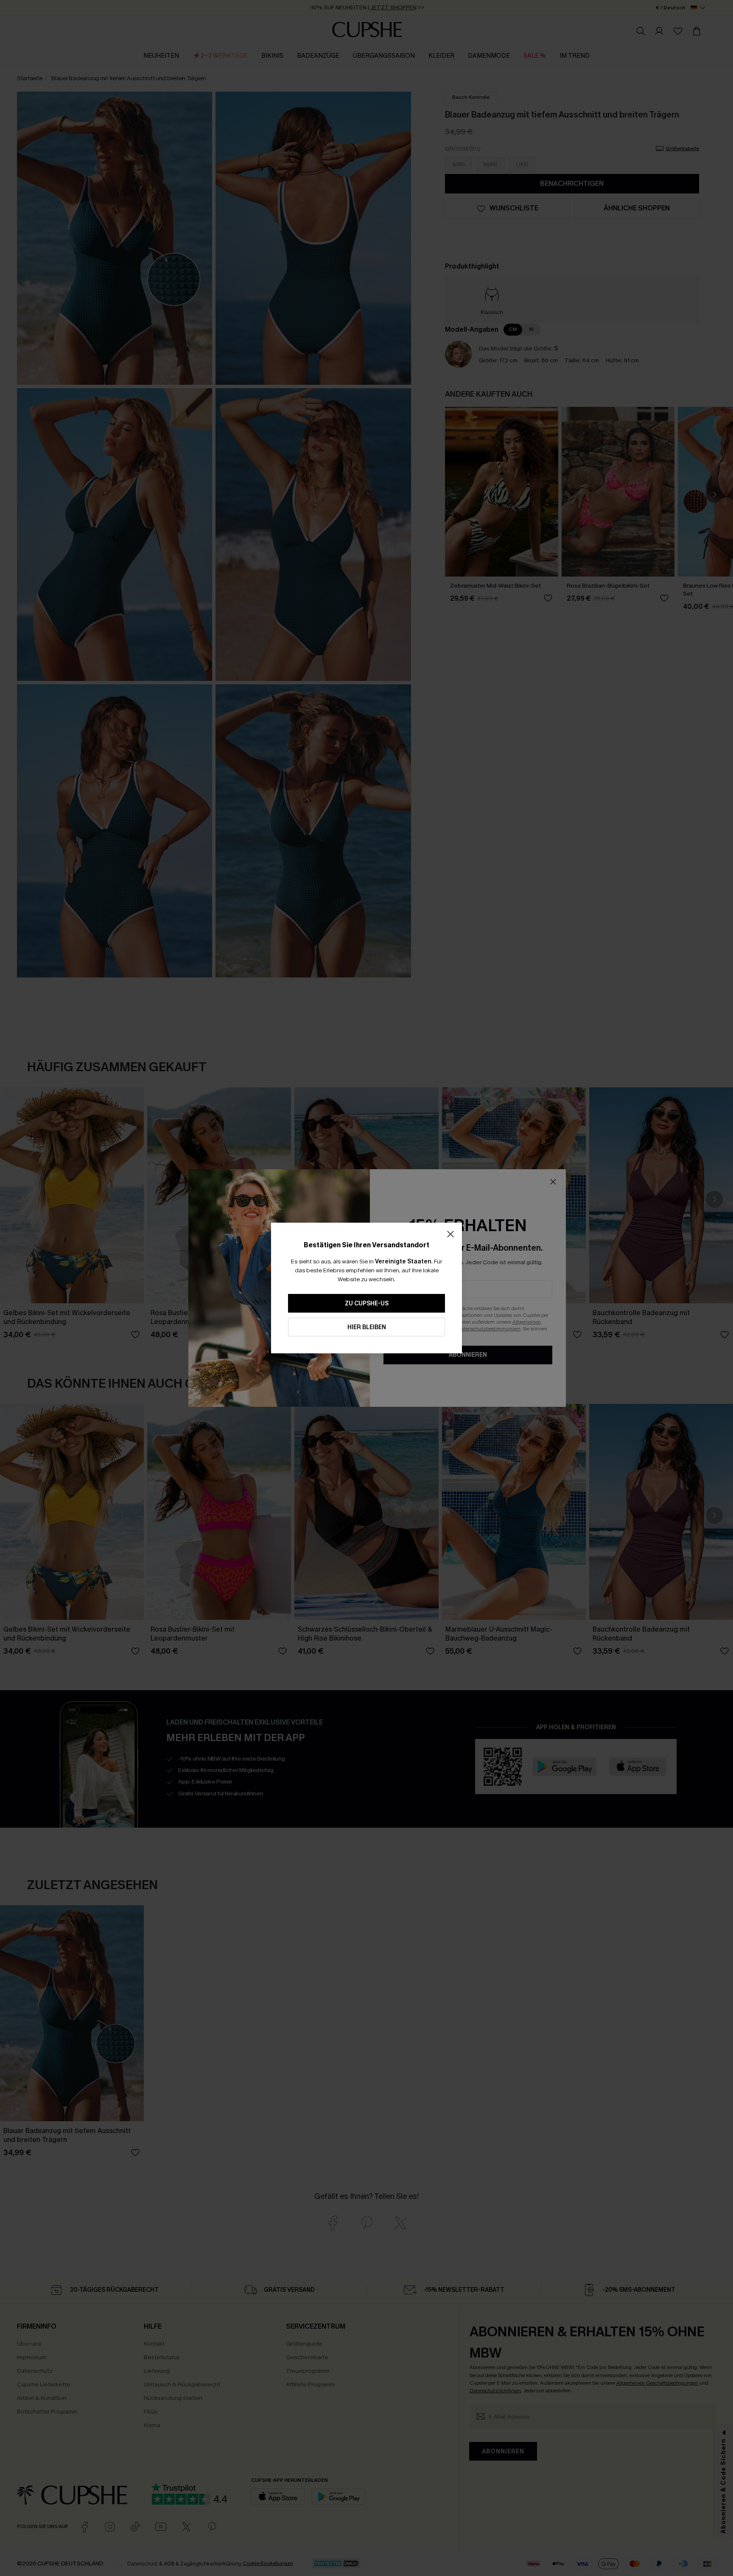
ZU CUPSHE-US (367, 1303)
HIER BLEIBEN (367, 1327)
